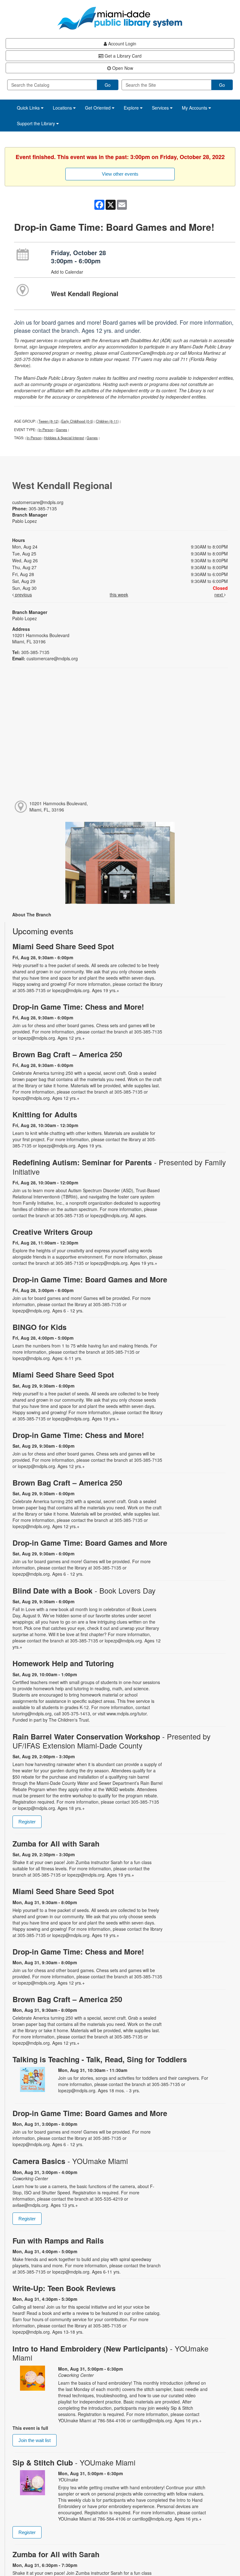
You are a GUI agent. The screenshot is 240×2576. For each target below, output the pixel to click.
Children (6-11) (107, 421)
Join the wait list (35, 2440)
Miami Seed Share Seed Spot (63, 946)
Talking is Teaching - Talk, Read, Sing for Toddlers (100, 2059)
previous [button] (23, 595)
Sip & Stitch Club (74, 2463)
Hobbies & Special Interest (64, 438)
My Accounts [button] (195, 108)
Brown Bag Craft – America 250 (67, 1054)
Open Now (122, 68)
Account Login (122, 44)
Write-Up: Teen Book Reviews (64, 2288)
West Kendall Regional (85, 294)
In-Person (46, 430)
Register (27, 1822)
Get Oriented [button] (98, 108)
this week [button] (119, 595)
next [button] (219, 595)
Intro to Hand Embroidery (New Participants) (110, 2353)
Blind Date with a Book (84, 1591)
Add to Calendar (67, 272)
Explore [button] (132, 108)
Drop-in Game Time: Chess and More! (78, 1007)
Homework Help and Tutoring (63, 1663)
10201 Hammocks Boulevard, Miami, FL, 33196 (59, 806)
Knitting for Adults (45, 1114)
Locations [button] (63, 108)
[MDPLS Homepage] (120, 18)
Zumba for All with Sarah (56, 1844)
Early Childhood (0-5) (77, 421)
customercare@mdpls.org (38, 502)
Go (108, 85)
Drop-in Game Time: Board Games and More (90, 1279)
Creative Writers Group (52, 1232)
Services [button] (161, 108)
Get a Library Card (122, 56)
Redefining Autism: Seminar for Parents (119, 1167)
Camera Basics (70, 2161)
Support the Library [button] (37, 123)
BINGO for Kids (40, 1327)
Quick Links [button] (29, 108)
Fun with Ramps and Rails (58, 2241)
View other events (120, 174)
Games (62, 430)
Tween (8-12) (49, 421)
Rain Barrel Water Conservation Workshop (112, 1741)
